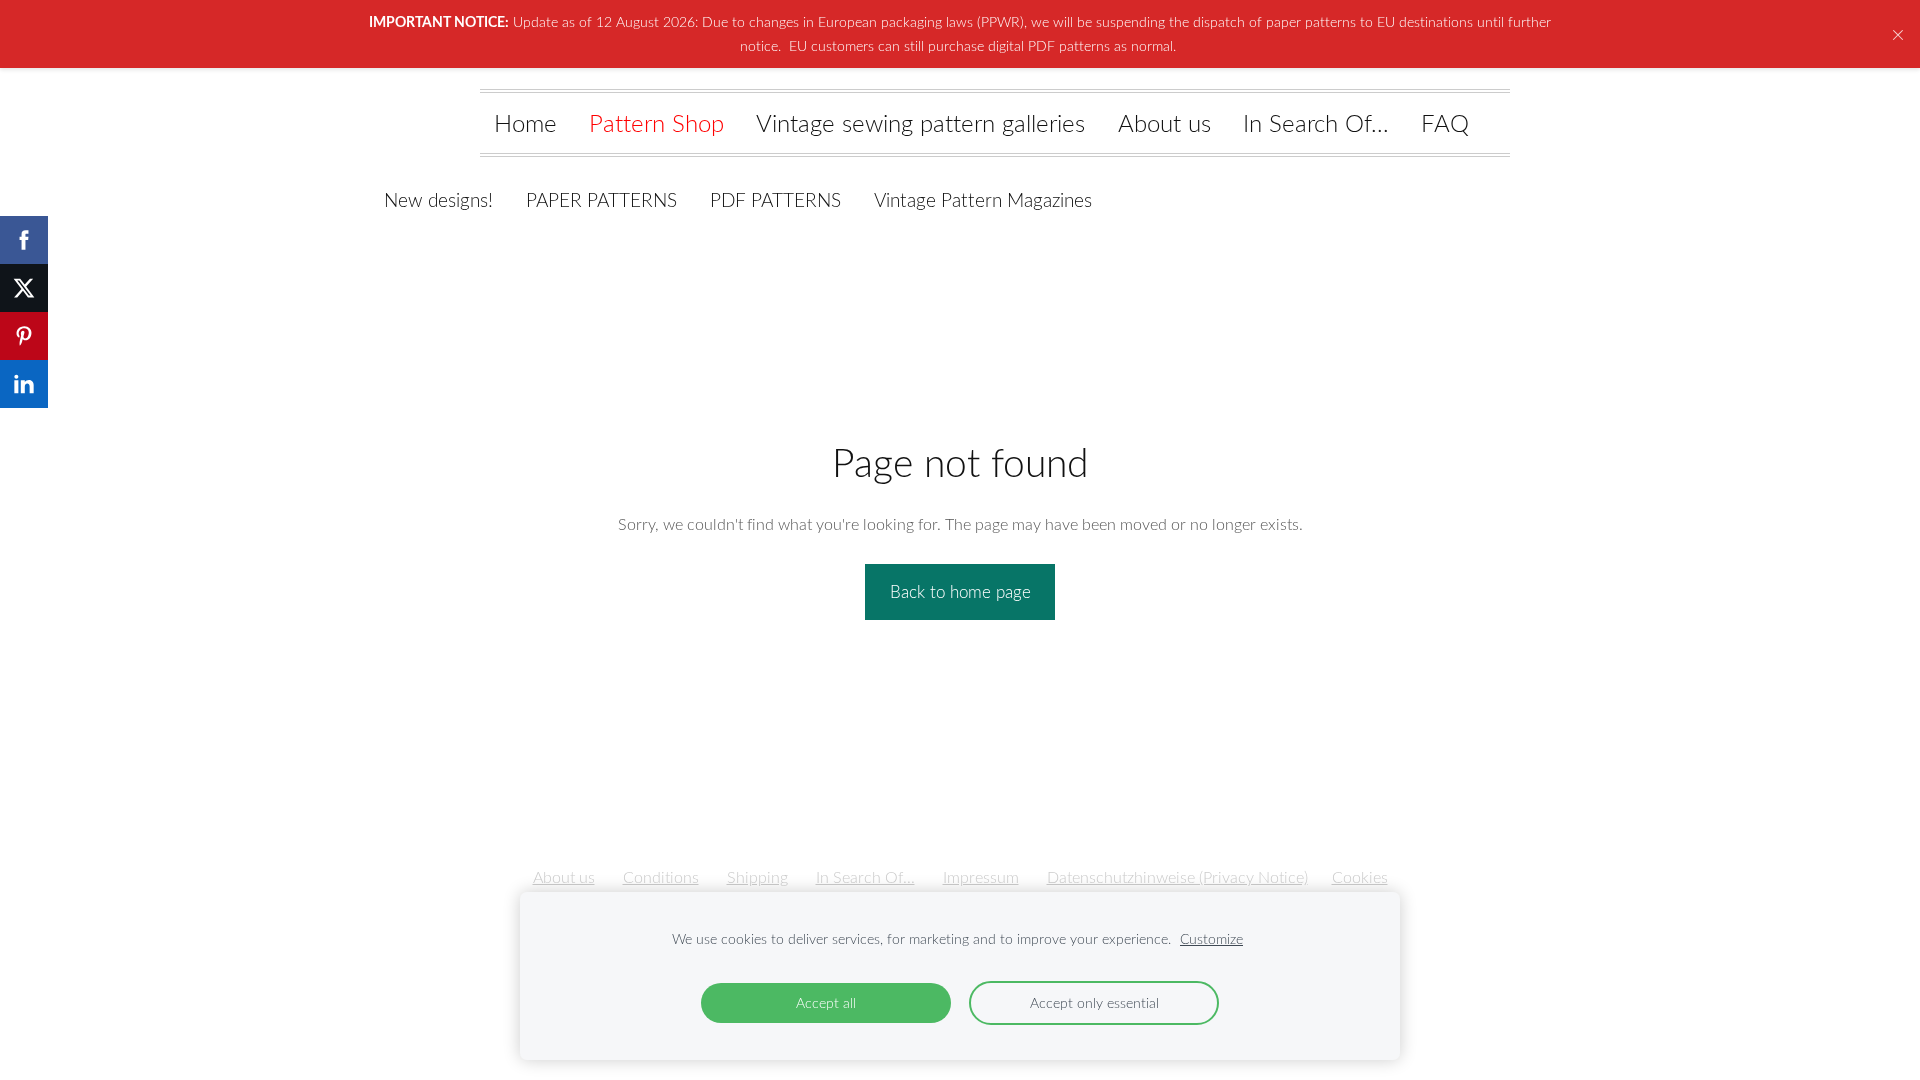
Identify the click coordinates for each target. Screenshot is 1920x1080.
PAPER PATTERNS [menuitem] (601, 199)
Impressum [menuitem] (981, 877)
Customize (1211, 938)
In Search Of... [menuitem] (1316, 123)
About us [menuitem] (1164, 123)
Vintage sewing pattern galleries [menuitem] (920, 123)
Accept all (826, 1002)
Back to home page (960, 591)
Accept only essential (1094, 1002)
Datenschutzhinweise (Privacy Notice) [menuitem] (1177, 877)
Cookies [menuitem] (1360, 877)
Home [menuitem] (525, 123)
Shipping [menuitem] (757, 877)
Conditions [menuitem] (661, 877)
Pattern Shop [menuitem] (656, 123)
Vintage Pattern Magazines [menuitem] (983, 199)
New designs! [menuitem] (438, 199)
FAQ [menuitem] (1445, 123)
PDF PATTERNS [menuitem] (775, 199)
